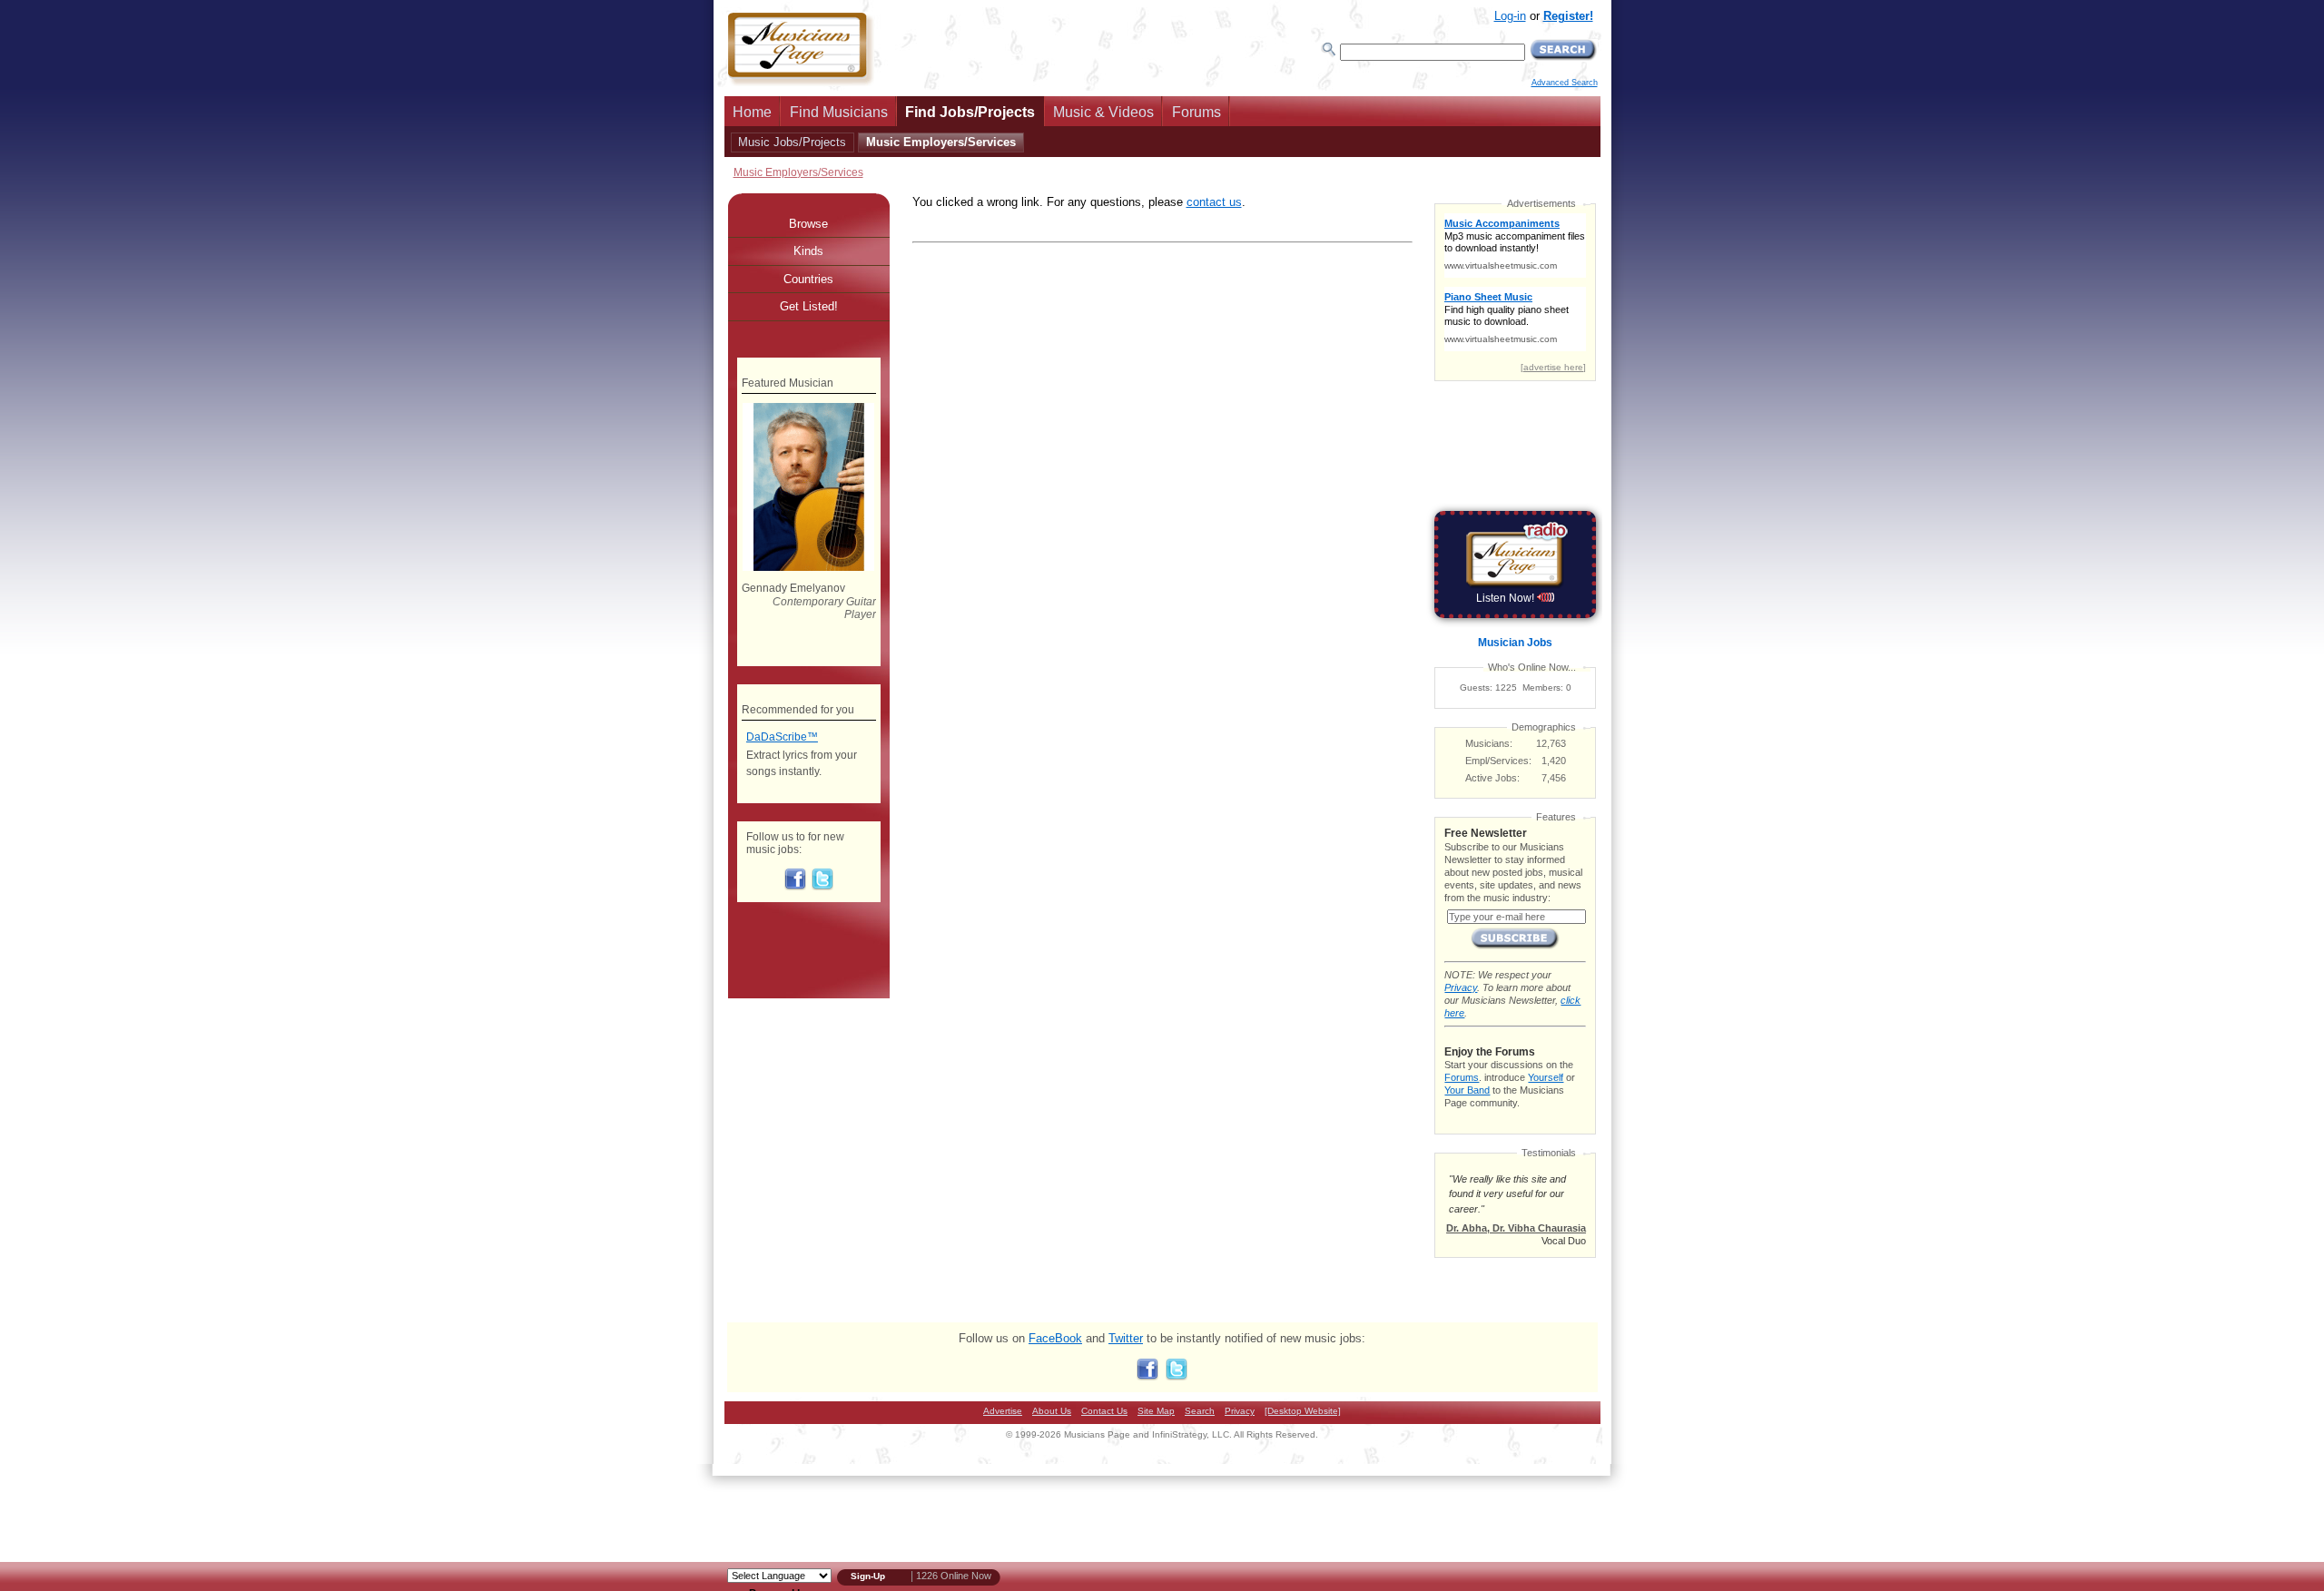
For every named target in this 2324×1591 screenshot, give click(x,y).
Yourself (1546, 1077)
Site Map (1156, 1411)
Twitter (1126, 1338)
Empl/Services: (1498, 761)
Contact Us (1104, 1411)
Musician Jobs (1515, 643)
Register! (1568, 16)
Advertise (1003, 1411)
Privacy (1461, 987)
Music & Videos (1103, 112)
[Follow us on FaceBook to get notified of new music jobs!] (795, 887)
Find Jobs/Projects (970, 112)
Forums (1196, 112)
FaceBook (1055, 1338)
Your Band (1467, 1090)
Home (752, 112)
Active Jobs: (1492, 778)
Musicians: (1489, 743)
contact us (1214, 202)
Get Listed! (809, 306)
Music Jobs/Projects (792, 142)
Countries (808, 279)
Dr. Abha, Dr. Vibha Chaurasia (1516, 1228)
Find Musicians (839, 112)
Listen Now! (1507, 598)
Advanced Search (1565, 83)
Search (1200, 1411)
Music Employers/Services (941, 142)
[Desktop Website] (1303, 1411)
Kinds (808, 251)
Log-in (1510, 16)
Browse (808, 224)
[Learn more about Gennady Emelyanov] (808, 567)
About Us (1052, 1411)
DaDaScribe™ (782, 737)
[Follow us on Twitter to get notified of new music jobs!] (822, 887)
